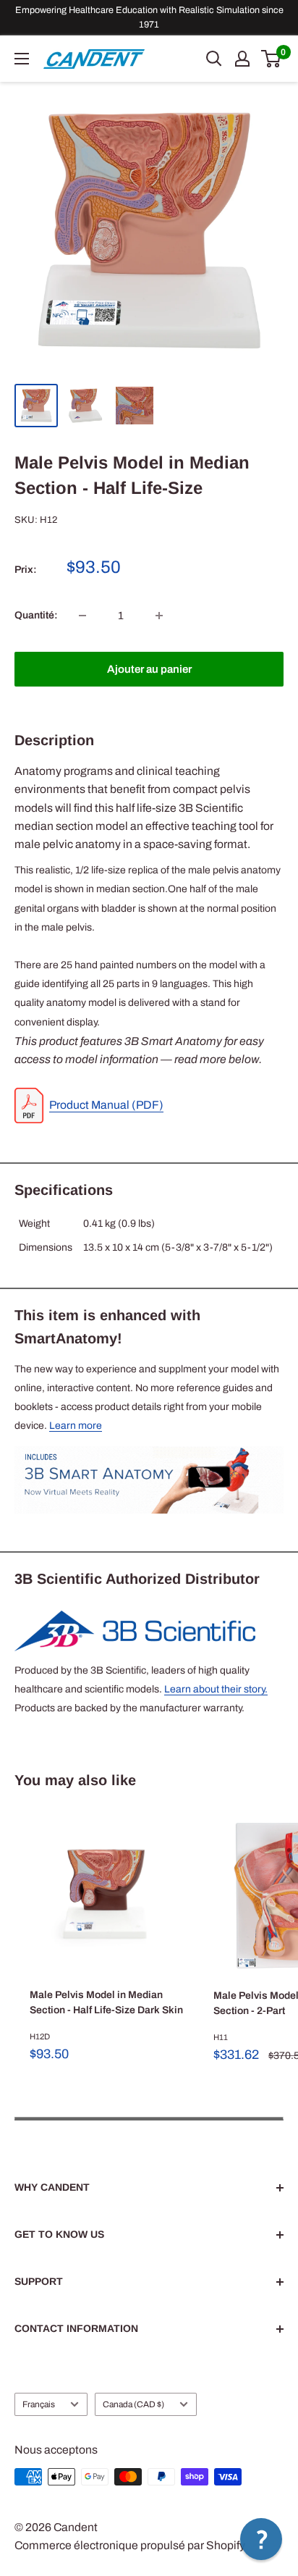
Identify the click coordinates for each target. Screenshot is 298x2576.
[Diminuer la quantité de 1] (82, 616)
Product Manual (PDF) (106, 1105)
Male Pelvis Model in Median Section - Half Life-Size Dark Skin (106, 2003)
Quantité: (36, 615)
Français (39, 2404)
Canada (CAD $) (133, 2404)
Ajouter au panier (149, 669)
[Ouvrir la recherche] (214, 59)
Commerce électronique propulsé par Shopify (130, 2545)
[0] (272, 59)
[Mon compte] (242, 59)
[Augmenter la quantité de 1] (159, 616)
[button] (261, 2539)
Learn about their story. (216, 1689)
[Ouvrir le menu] (22, 59)
